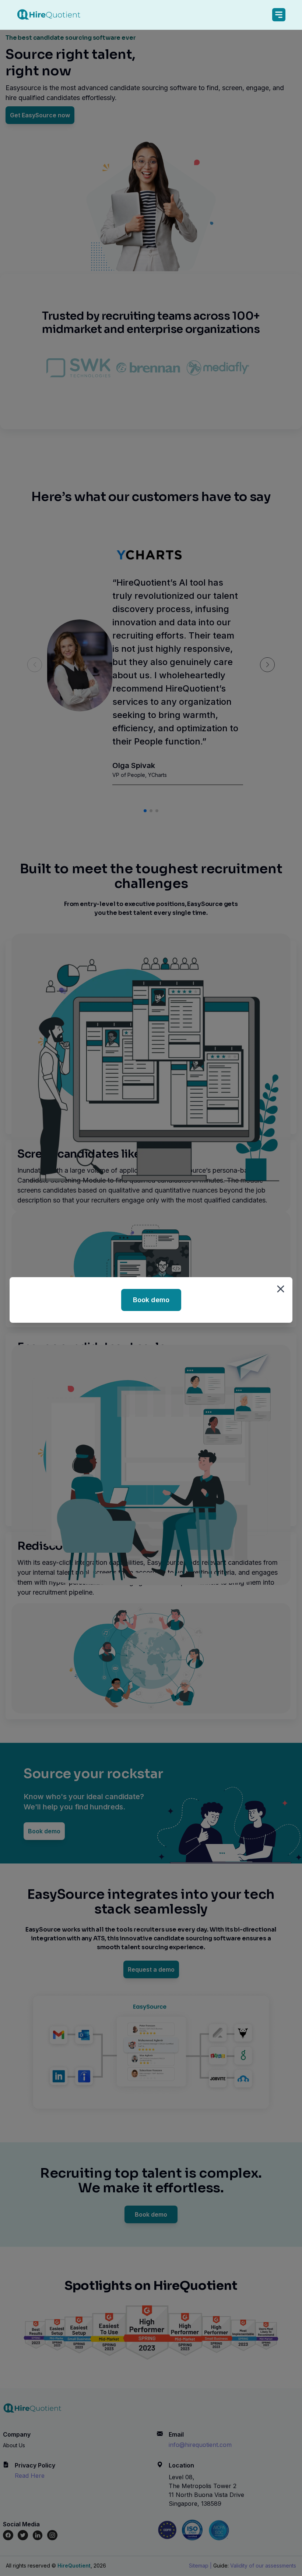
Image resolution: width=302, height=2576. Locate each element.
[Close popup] (281, 1289)
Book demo (151, 1300)
